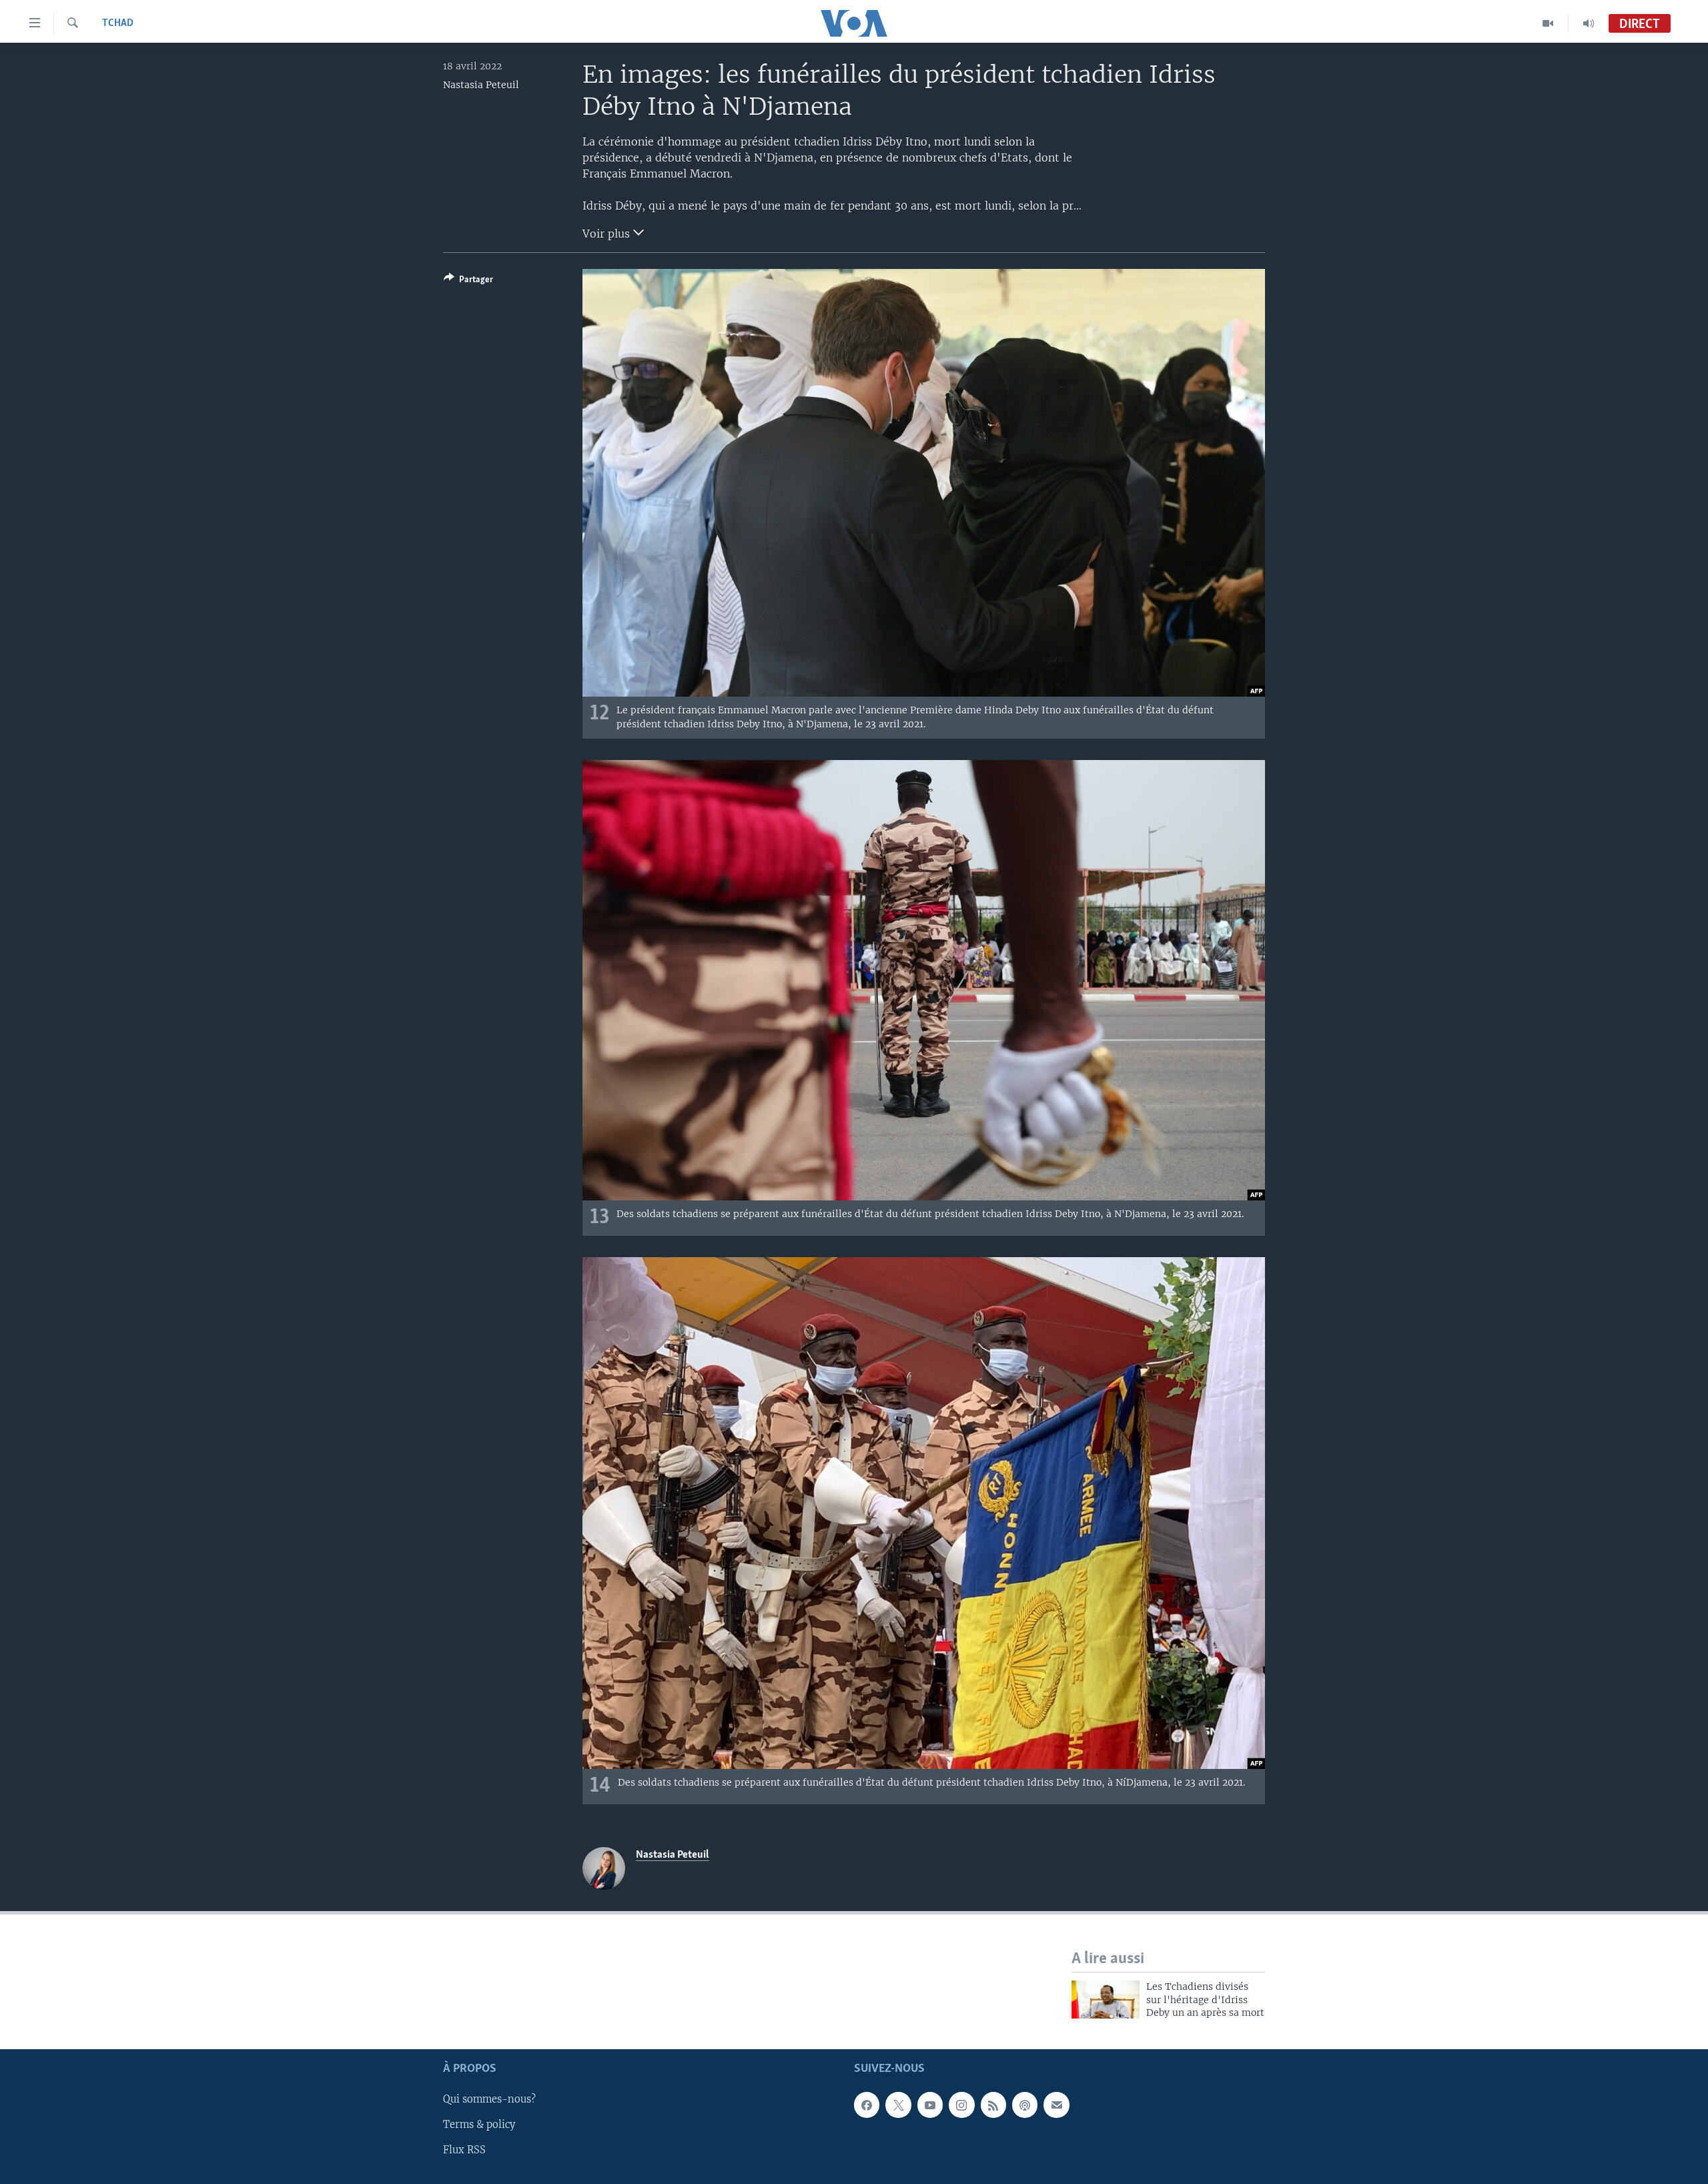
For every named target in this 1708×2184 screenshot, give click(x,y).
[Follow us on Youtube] (930, 2105)
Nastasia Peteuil (481, 85)
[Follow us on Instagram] (961, 2105)
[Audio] (1589, 23)
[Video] (1548, 23)
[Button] (468, 282)
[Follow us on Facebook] (867, 2105)
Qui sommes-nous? (489, 2099)
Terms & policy (479, 2125)
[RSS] (993, 2105)
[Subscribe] (1056, 2105)
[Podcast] (1025, 2105)
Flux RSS (464, 2150)
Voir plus (608, 234)
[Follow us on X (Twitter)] (898, 2105)
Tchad (118, 23)
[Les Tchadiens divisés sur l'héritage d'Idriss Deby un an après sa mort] (1106, 1999)
